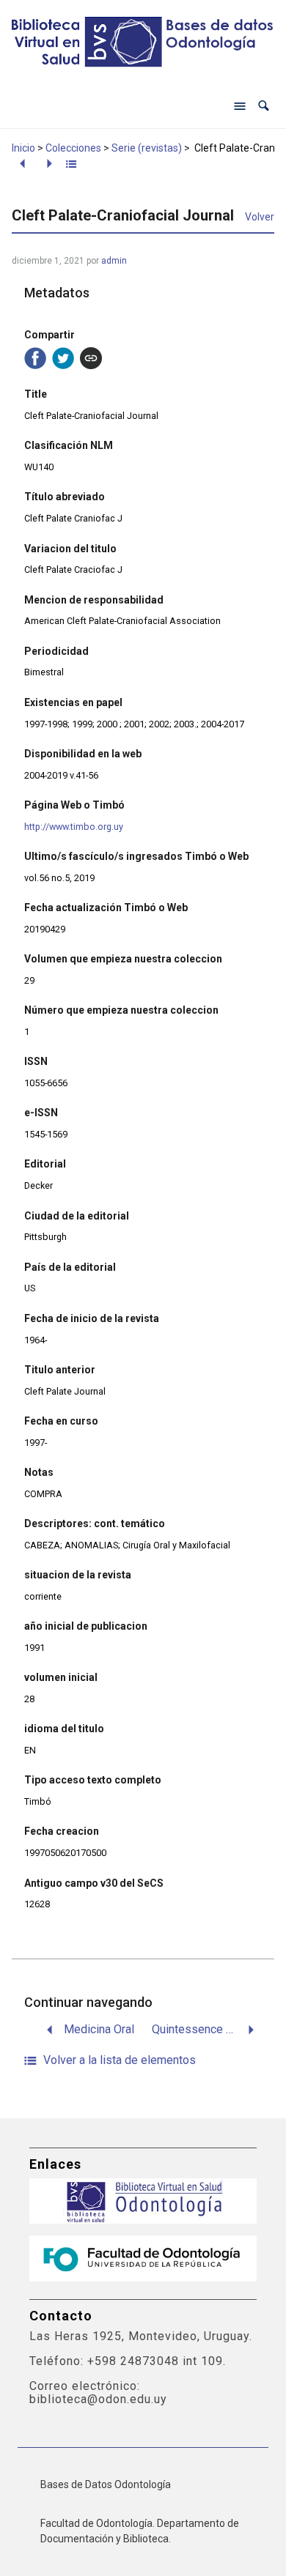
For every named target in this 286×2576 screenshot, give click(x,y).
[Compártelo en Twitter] (63, 358)
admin (114, 261)
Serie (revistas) (147, 148)
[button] (264, 106)
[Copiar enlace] (91, 358)
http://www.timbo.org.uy (74, 827)
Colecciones (73, 148)
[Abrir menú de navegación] (240, 106)
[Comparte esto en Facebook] (35, 358)
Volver (260, 217)
